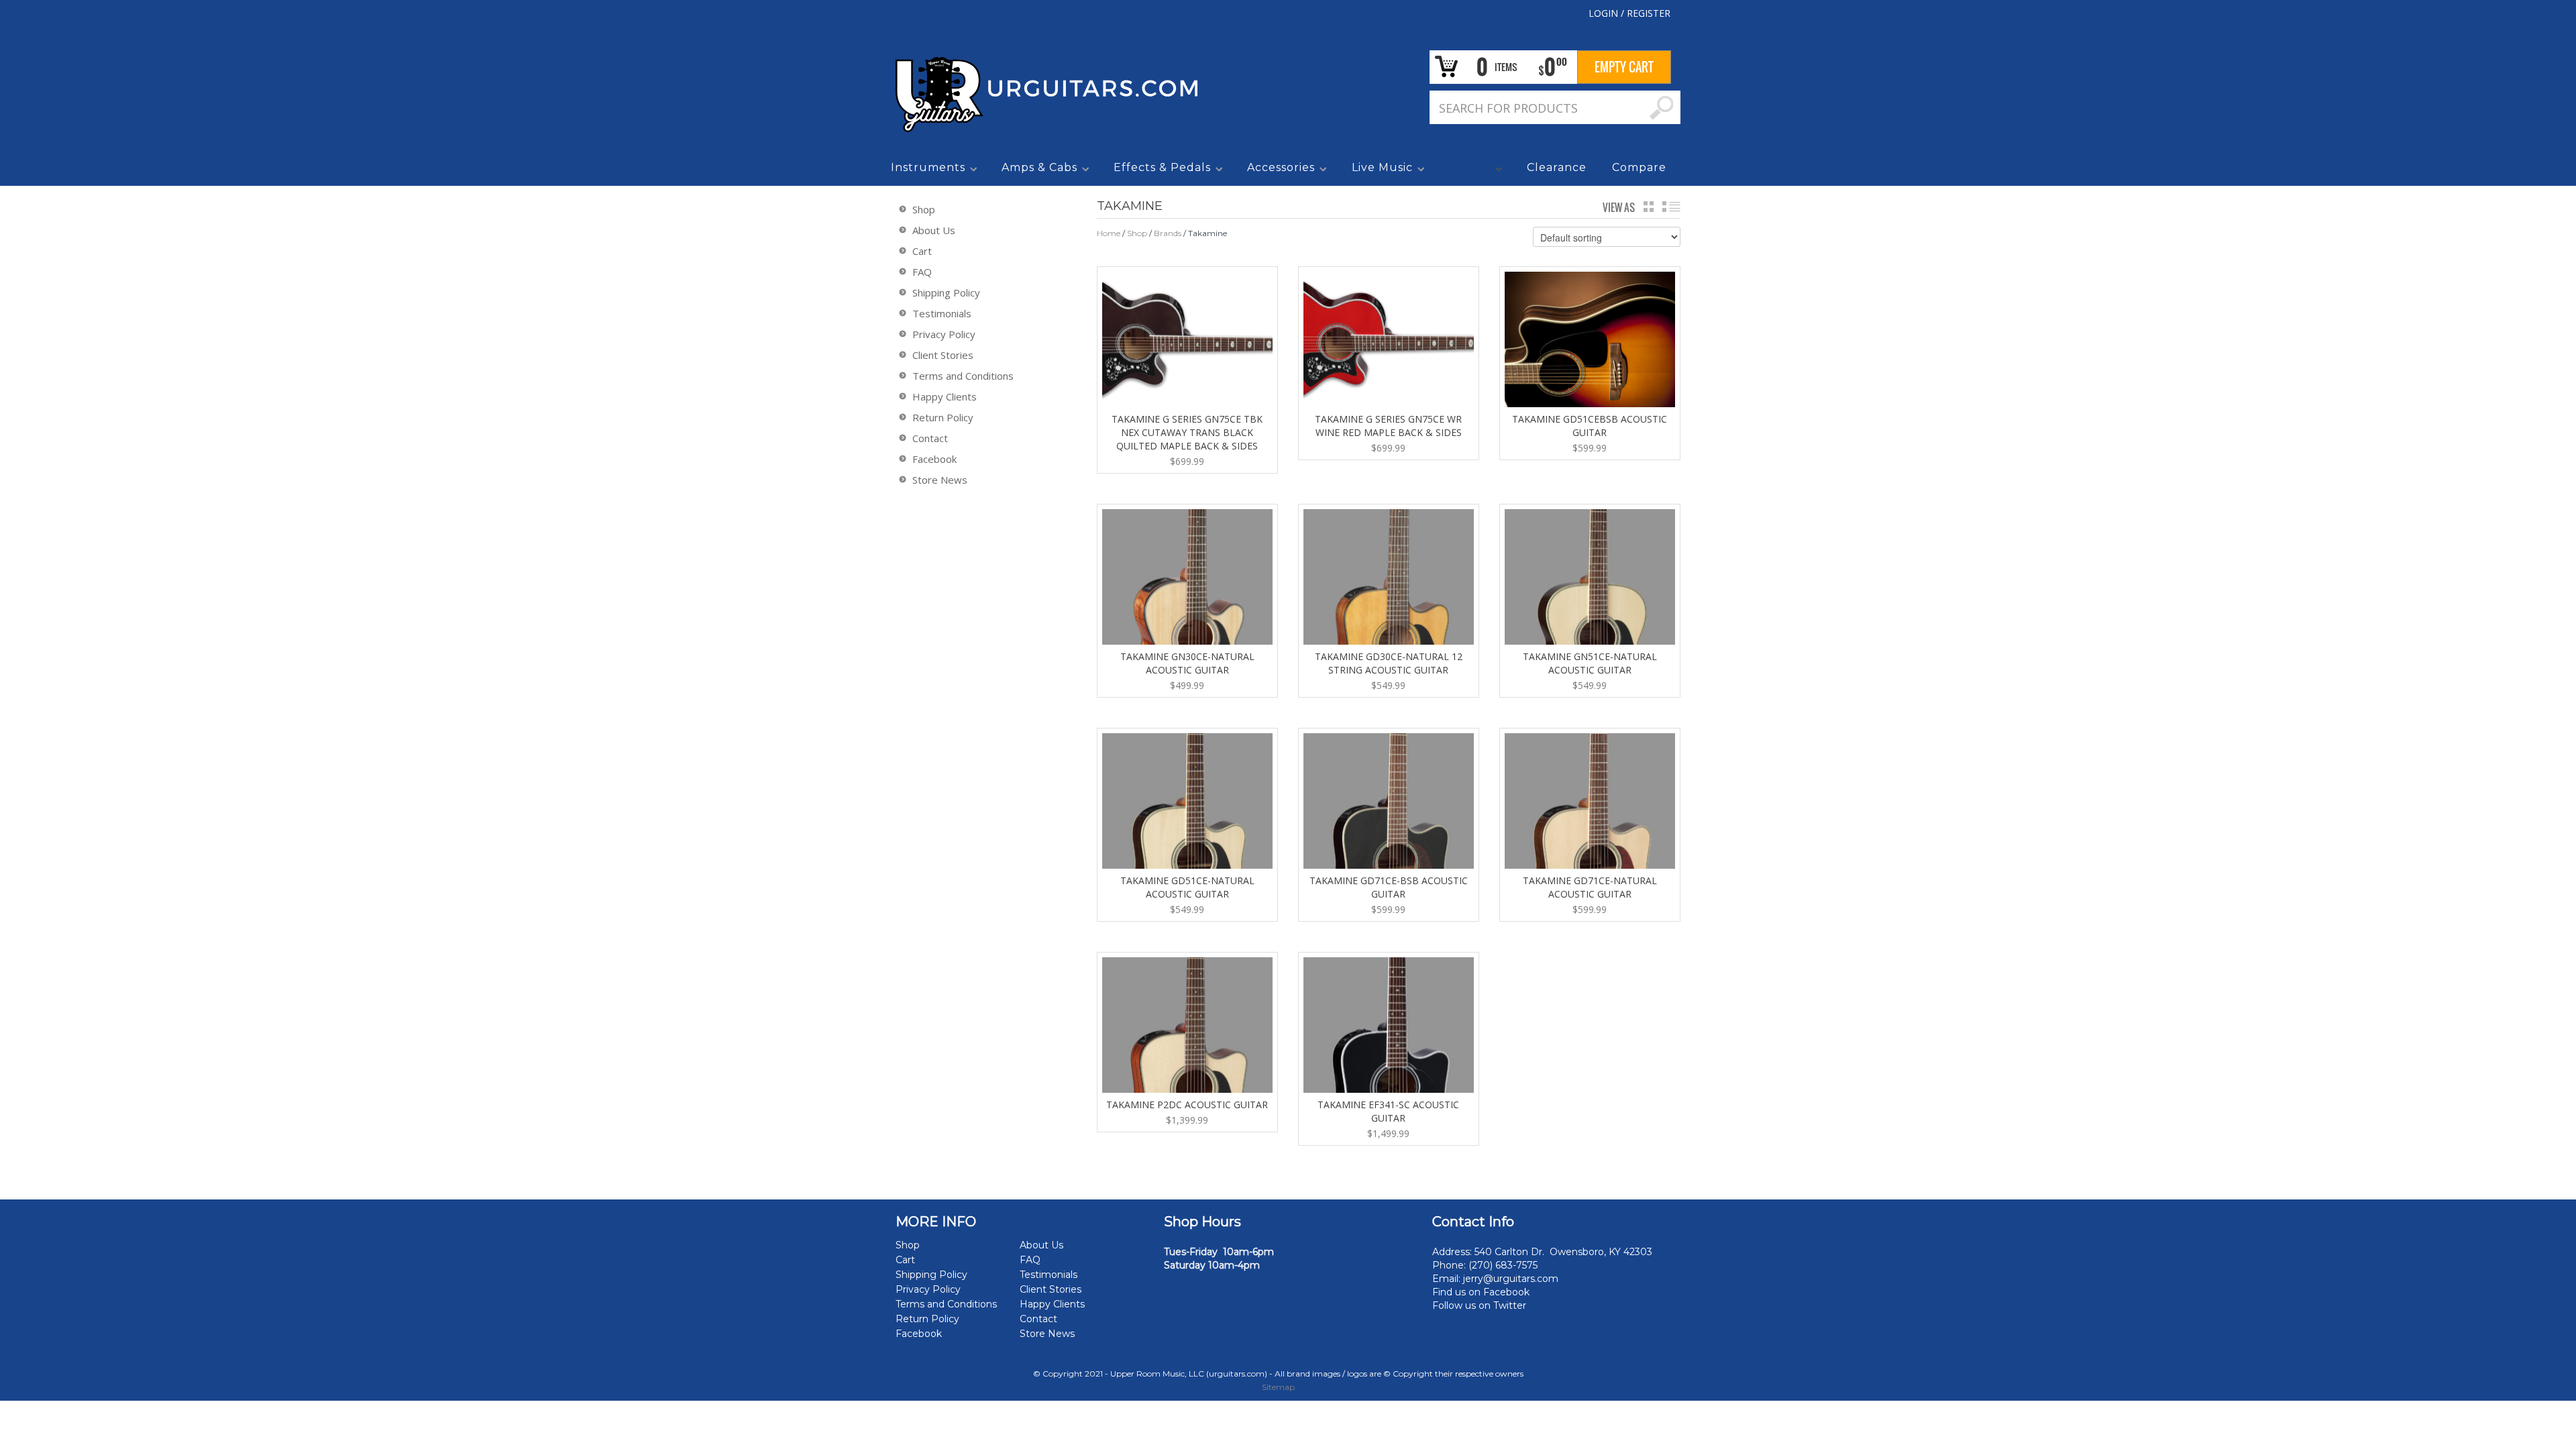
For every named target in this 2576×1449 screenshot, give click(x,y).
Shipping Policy (946, 292)
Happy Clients (945, 396)
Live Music (1380, 170)
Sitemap (1278, 1387)
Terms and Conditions (963, 376)
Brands (1467, 170)
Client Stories (943, 355)
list (1671, 207)
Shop (1137, 233)
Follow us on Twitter (1479, 1305)
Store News (940, 480)
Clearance (1557, 167)
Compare (1639, 167)
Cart (922, 251)
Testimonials (942, 313)
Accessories (1278, 170)
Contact (930, 438)
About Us (934, 230)
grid (1649, 207)
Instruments (925, 170)
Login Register (1629, 13)
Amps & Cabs (1037, 170)
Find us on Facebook (1481, 1292)
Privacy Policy (944, 334)
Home (1109, 233)
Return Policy (943, 417)
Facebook (934, 459)
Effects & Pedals (1160, 170)
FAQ (922, 272)
